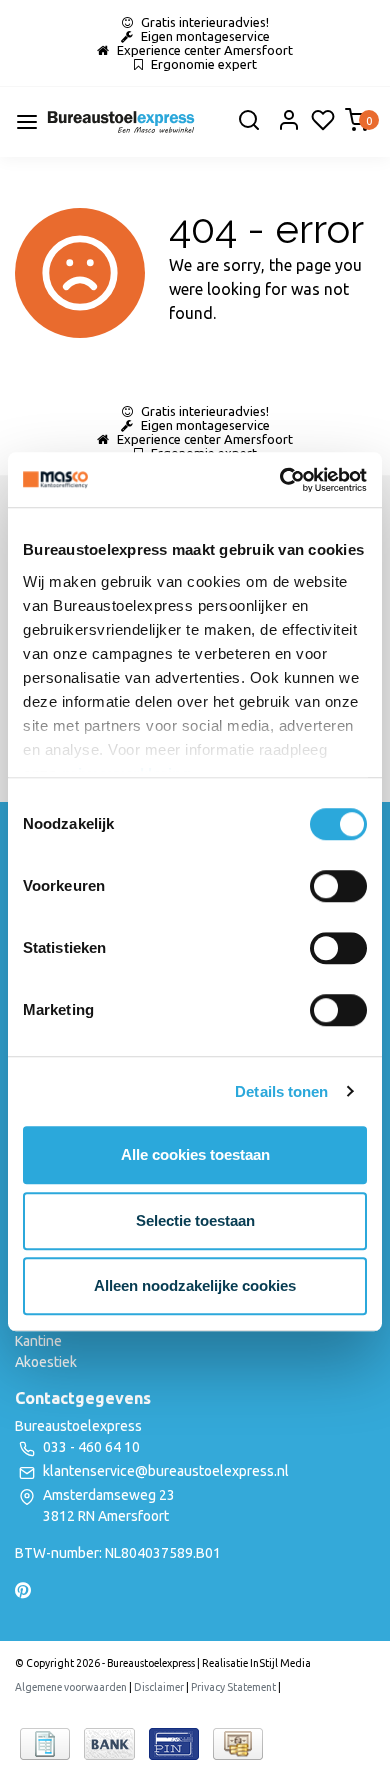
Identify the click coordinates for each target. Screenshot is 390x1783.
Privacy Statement (233, 1687)
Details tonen (281, 1091)
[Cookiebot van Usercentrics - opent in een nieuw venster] (280, 480)
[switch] (338, 886)
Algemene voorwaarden (71, 1687)
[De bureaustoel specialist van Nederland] (121, 122)
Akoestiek (46, 1362)
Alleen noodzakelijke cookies (195, 1285)
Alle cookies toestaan (195, 1154)
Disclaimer (159, 1687)
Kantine (38, 1341)
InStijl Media (279, 1663)
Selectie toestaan (195, 1220)
